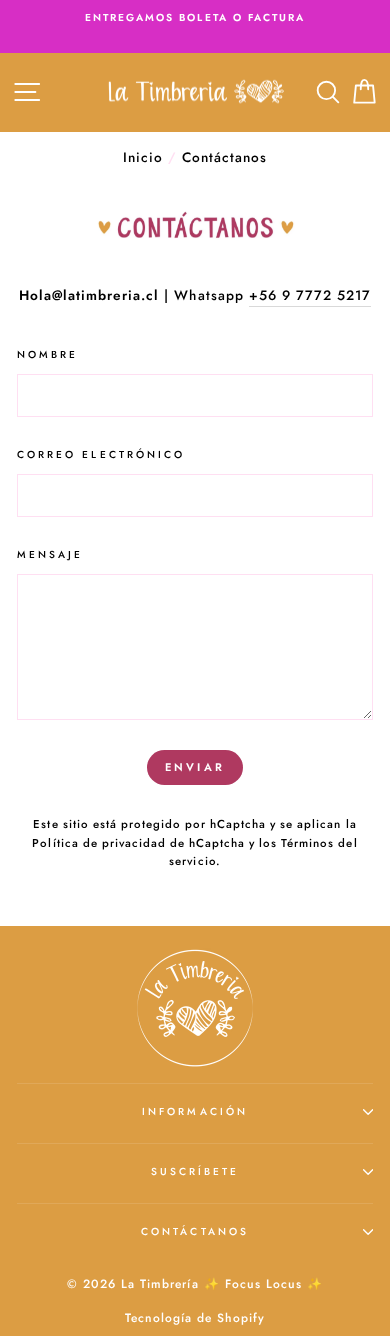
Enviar (195, 767)
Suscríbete (195, 1171)
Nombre (47, 354)
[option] (195, 18)
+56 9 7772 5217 (310, 295)
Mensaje (50, 554)
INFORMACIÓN (195, 1111)
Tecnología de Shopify (195, 1318)
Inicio (143, 157)
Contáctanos (195, 1231)
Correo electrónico (101, 454)
